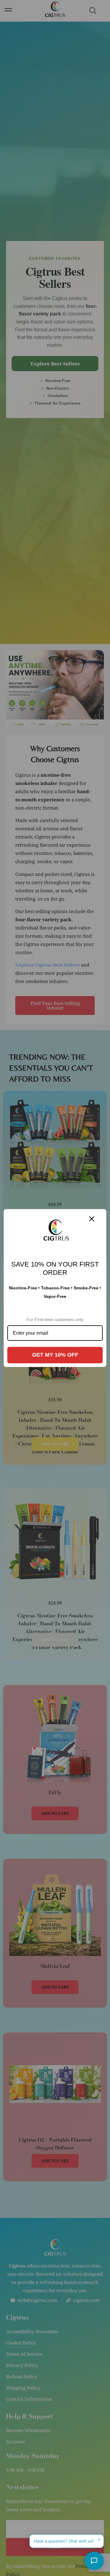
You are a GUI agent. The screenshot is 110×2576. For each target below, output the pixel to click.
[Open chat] (94, 2561)
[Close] (92, 1219)
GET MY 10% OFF (55, 1355)
